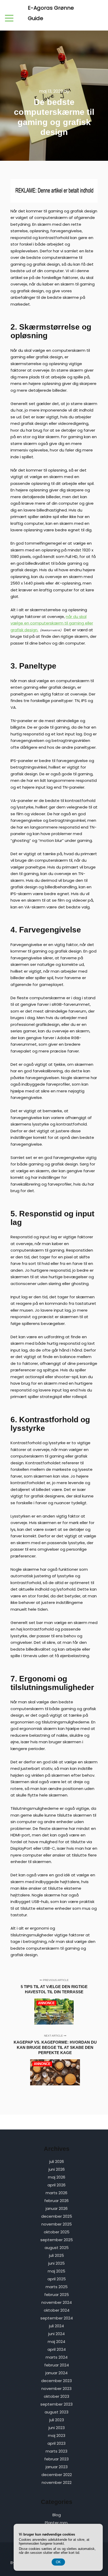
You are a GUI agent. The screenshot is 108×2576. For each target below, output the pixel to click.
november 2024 (57, 2302)
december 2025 (57, 2216)
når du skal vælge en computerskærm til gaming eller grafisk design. (52, 623)
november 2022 (57, 2482)
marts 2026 (56, 2193)
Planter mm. (57, 2523)
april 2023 (56, 2443)
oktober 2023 (56, 2396)
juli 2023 (57, 2420)
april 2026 (56, 2185)
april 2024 (57, 2349)
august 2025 (57, 2248)
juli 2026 (57, 2161)
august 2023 (56, 2412)
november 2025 (57, 2224)
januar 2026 (57, 2208)
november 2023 (56, 2388)
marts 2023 (56, 2451)
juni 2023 (57, 2428)
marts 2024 (57, 2357)
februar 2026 (56, 2201)
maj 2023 (57, 2435)
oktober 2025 (57, 2232)
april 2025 (57, 2279)
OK (58, 2562)
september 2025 (57, 2240)
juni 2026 (57, 2169)
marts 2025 (57, 2287)
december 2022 (57, 2475)
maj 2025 (56, 2271)
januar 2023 (57, 2467)
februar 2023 (56, 2459)
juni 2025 (56, 2263)
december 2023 (56, 2381)
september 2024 (57, 2318)
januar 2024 (56, 2373)
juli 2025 (56, 2255)
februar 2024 (57, 2365)
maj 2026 (57, 2177)
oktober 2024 (57, 2310)
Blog (57, 2515)
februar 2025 (57, 2295)
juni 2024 (56, 2334)
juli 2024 (56, 2326)
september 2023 (56, 2404)
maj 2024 (56, 2342)
